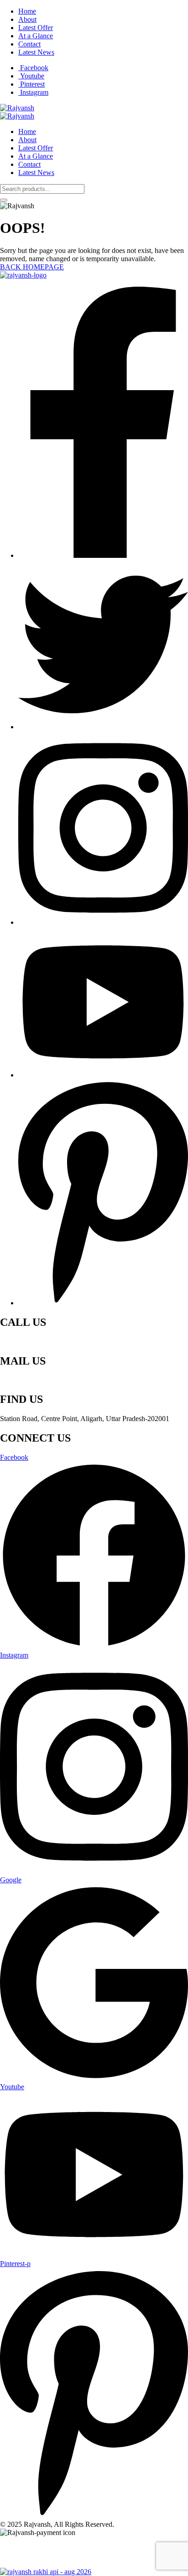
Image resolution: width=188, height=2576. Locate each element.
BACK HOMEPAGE (32, 267)
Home (27, 11)
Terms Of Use (67, 2548)
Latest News (36, 52)
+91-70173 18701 (26, 1342)
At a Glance (36, 36)
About (27, 19)
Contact (29, 44)
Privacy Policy (21, 2548)
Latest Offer (36, 28)
